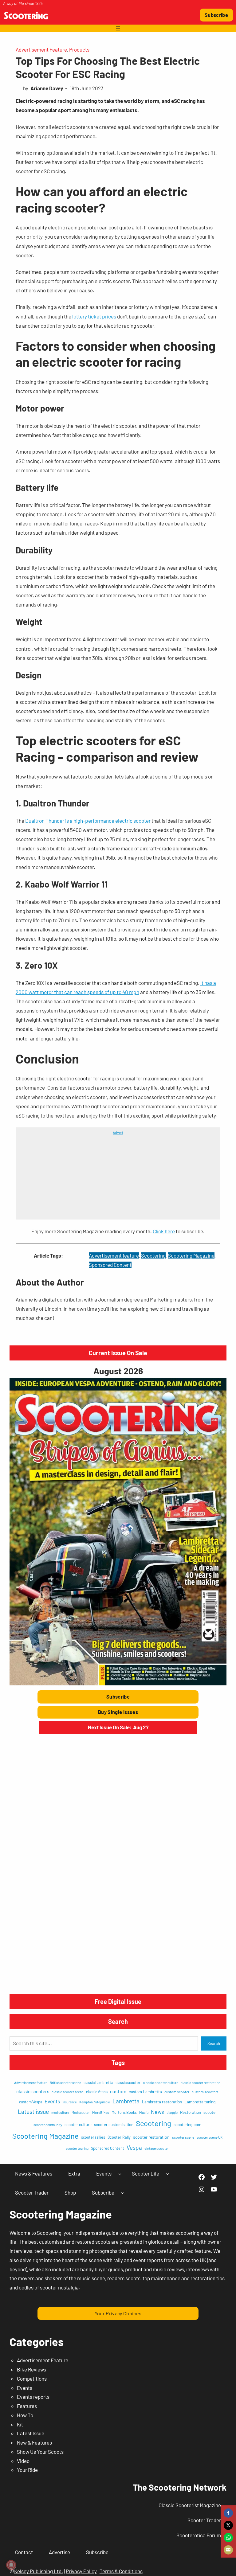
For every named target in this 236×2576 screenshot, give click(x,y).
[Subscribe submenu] (123, 2193)
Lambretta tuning (200, 2102)
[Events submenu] (120, 2174)
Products (79, 49)
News (157, 2112)
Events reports (33, 2397)
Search (214, 2043)
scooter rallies (93, 2137)
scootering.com (187, 2125)
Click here (164, 1231)
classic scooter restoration (201, 2083)
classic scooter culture (161, 2082)
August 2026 (118, 1371)
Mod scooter (81, 2112)
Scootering (153, 1255)
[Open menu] (118, 28)
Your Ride (27, 2470)
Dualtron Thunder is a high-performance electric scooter (88, 821)
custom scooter (177, 2092)
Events (52, 2101)
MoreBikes (101, 2112)
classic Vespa (97, 2092)
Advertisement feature (114, 1255)
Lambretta (126, 2101)
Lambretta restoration (162, 2102)
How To (25, 2415)
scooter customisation (114, 2125)
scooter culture (78, 2125)
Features (27, 2406)
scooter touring (77, 2148)
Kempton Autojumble (95, 2102)
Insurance (70, 2102)
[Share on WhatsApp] (228, 2538)
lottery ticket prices (94, 316)
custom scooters (205, 2092)
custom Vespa (31, 2102)
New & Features (34, 2442)
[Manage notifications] (11, 2565)
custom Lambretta (145, 2092)
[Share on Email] (228, 2550)
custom (118, 2091)
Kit (20, 2424)
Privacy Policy (81, 2571)
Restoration (191, 2112)
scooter (210, 2112)
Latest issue (33, 2111)
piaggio (172, 2112)
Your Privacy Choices (118, 2313)
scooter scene (183, 2137)
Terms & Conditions (121, 2571)
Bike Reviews (31, 2369)
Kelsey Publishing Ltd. (39, 2571)
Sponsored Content (110, 1265)
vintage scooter (157, 2148)
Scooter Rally (119, 2137)
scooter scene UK (210, 2137)
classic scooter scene (68, 2092)
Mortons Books (124, 2112)
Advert (118, 1132)
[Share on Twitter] (228, 2525)
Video (23, 2461)
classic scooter (128, 2082)
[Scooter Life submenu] (167, 2174)
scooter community (48, 2125)
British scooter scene (65, 2083)
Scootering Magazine (191, 1255)
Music (144, 2112)
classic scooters (33, 2091)
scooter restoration (151, 2137)
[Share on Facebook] (228, 2513)
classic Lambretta (98, 2082)
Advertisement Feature (41, 49)
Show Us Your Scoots (40, 2452)
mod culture (60, 2112)
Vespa (134, 2147)
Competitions (32, 2379)
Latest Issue (31, 2433)
